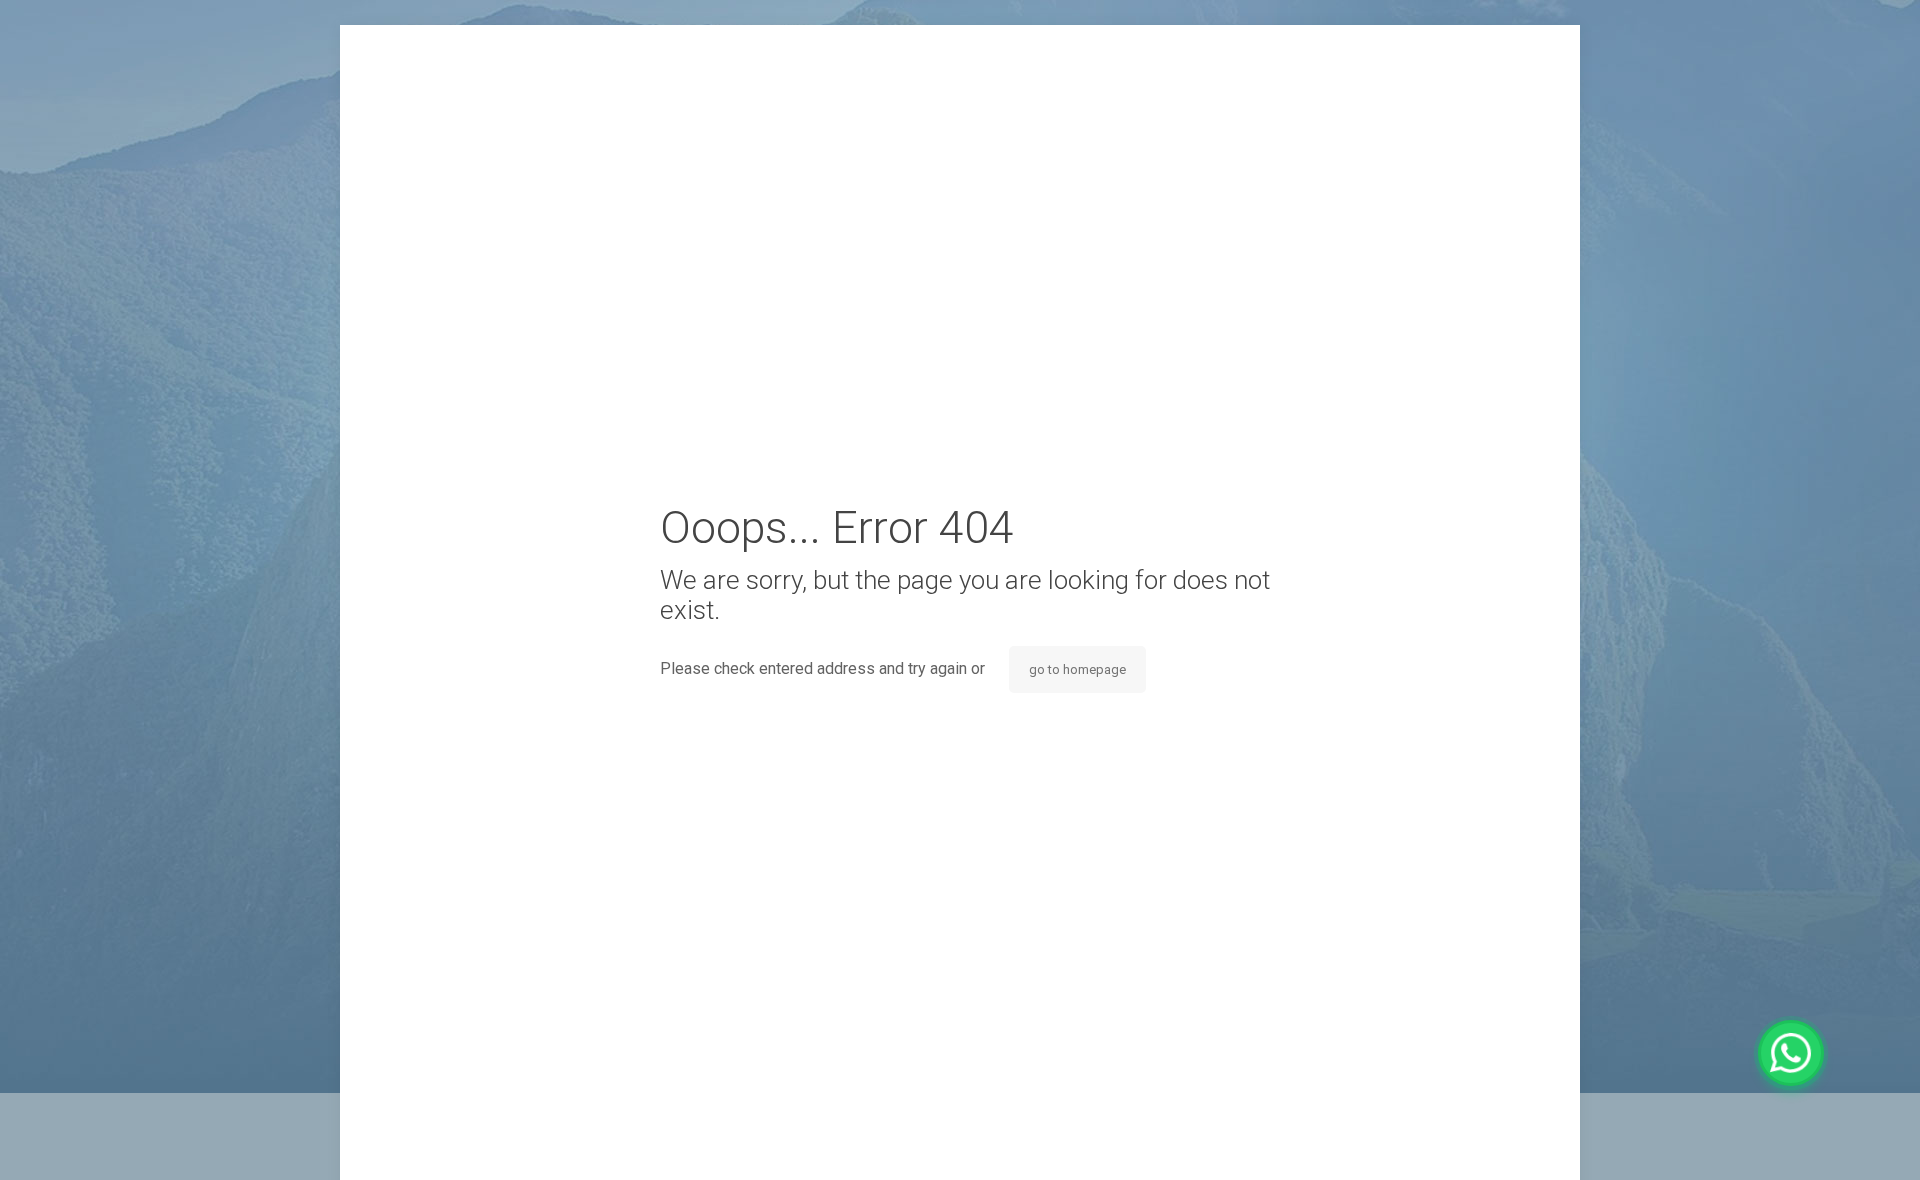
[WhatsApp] (1791, 1053)
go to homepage (1077, 669)
